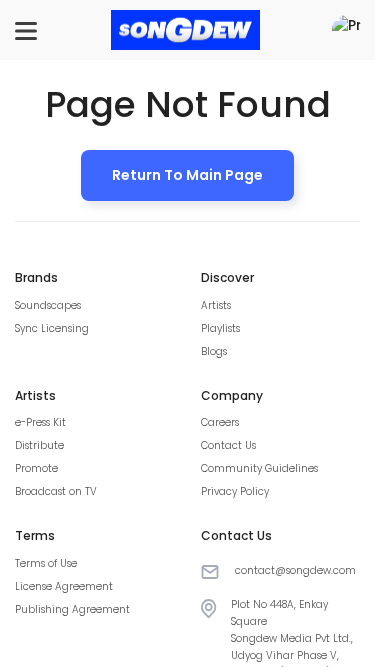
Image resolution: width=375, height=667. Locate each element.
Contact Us (228, 445)
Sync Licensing (52, 328)
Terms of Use (46, 563)
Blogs (214, 351)
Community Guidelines (259, 468)
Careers (220, 422)
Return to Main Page (187, 175)
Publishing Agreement (72, 609)
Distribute (39, 445)
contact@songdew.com (295, 570)
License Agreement (64, 586)
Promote (36, 468)
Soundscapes (48, 305)
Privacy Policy (235, 491)
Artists (216, 305)
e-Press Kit (40, 422)
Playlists (220, 328)
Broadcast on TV (56, 491)
